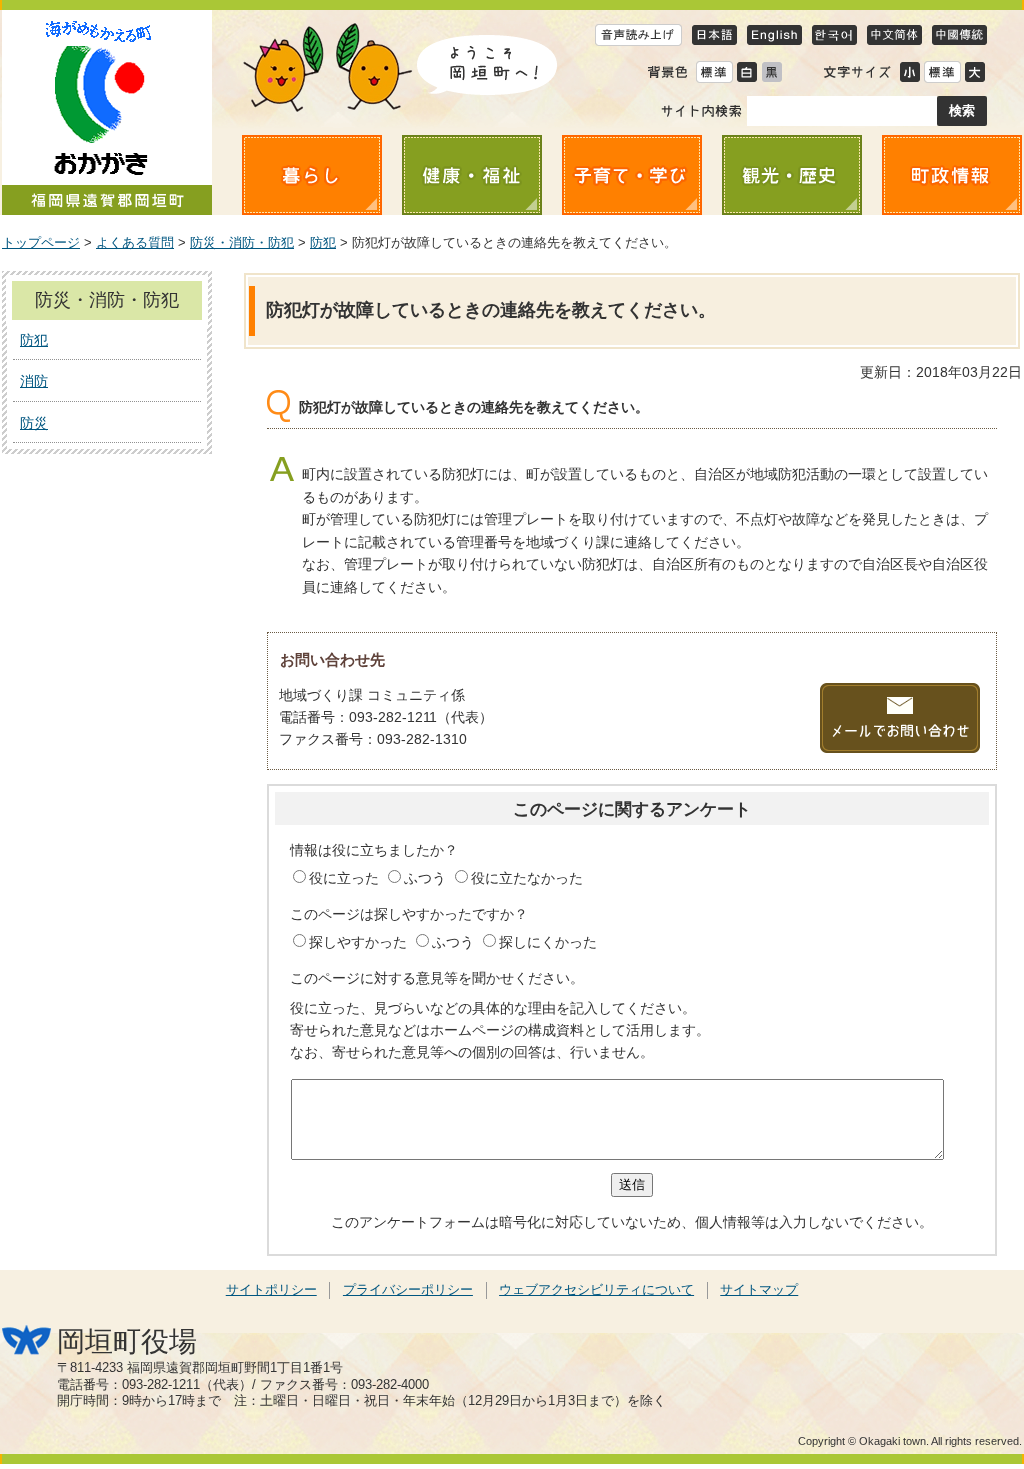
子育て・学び (632, 175)
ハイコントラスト (746, 71)
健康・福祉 (472, 175)
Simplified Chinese (894, 34)
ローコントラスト (771, 71)
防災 (34, 423)
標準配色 (714, 71)
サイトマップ (759, 1290)
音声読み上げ (638, 34)
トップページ (41, 243)
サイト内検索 (701, 111)
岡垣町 (107, 112)
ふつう (427, 878)
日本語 (714, 34)
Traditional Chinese (959, 34)
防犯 (323, 243)
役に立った (346, 878)
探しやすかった (360, 942)
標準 (942, 71)
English (774, 34)
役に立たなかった (527, 878)
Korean (834, 34)
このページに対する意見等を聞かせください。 (437, 978)
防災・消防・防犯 (242, 243)
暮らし (312, 175)
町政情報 (952, 175)
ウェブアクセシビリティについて (596, 1290)
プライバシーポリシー (408, 1290)
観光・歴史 (792, 175)
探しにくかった (548, 942)
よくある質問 (135, 243)
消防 (34, 381)
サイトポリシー (271, 1290)
